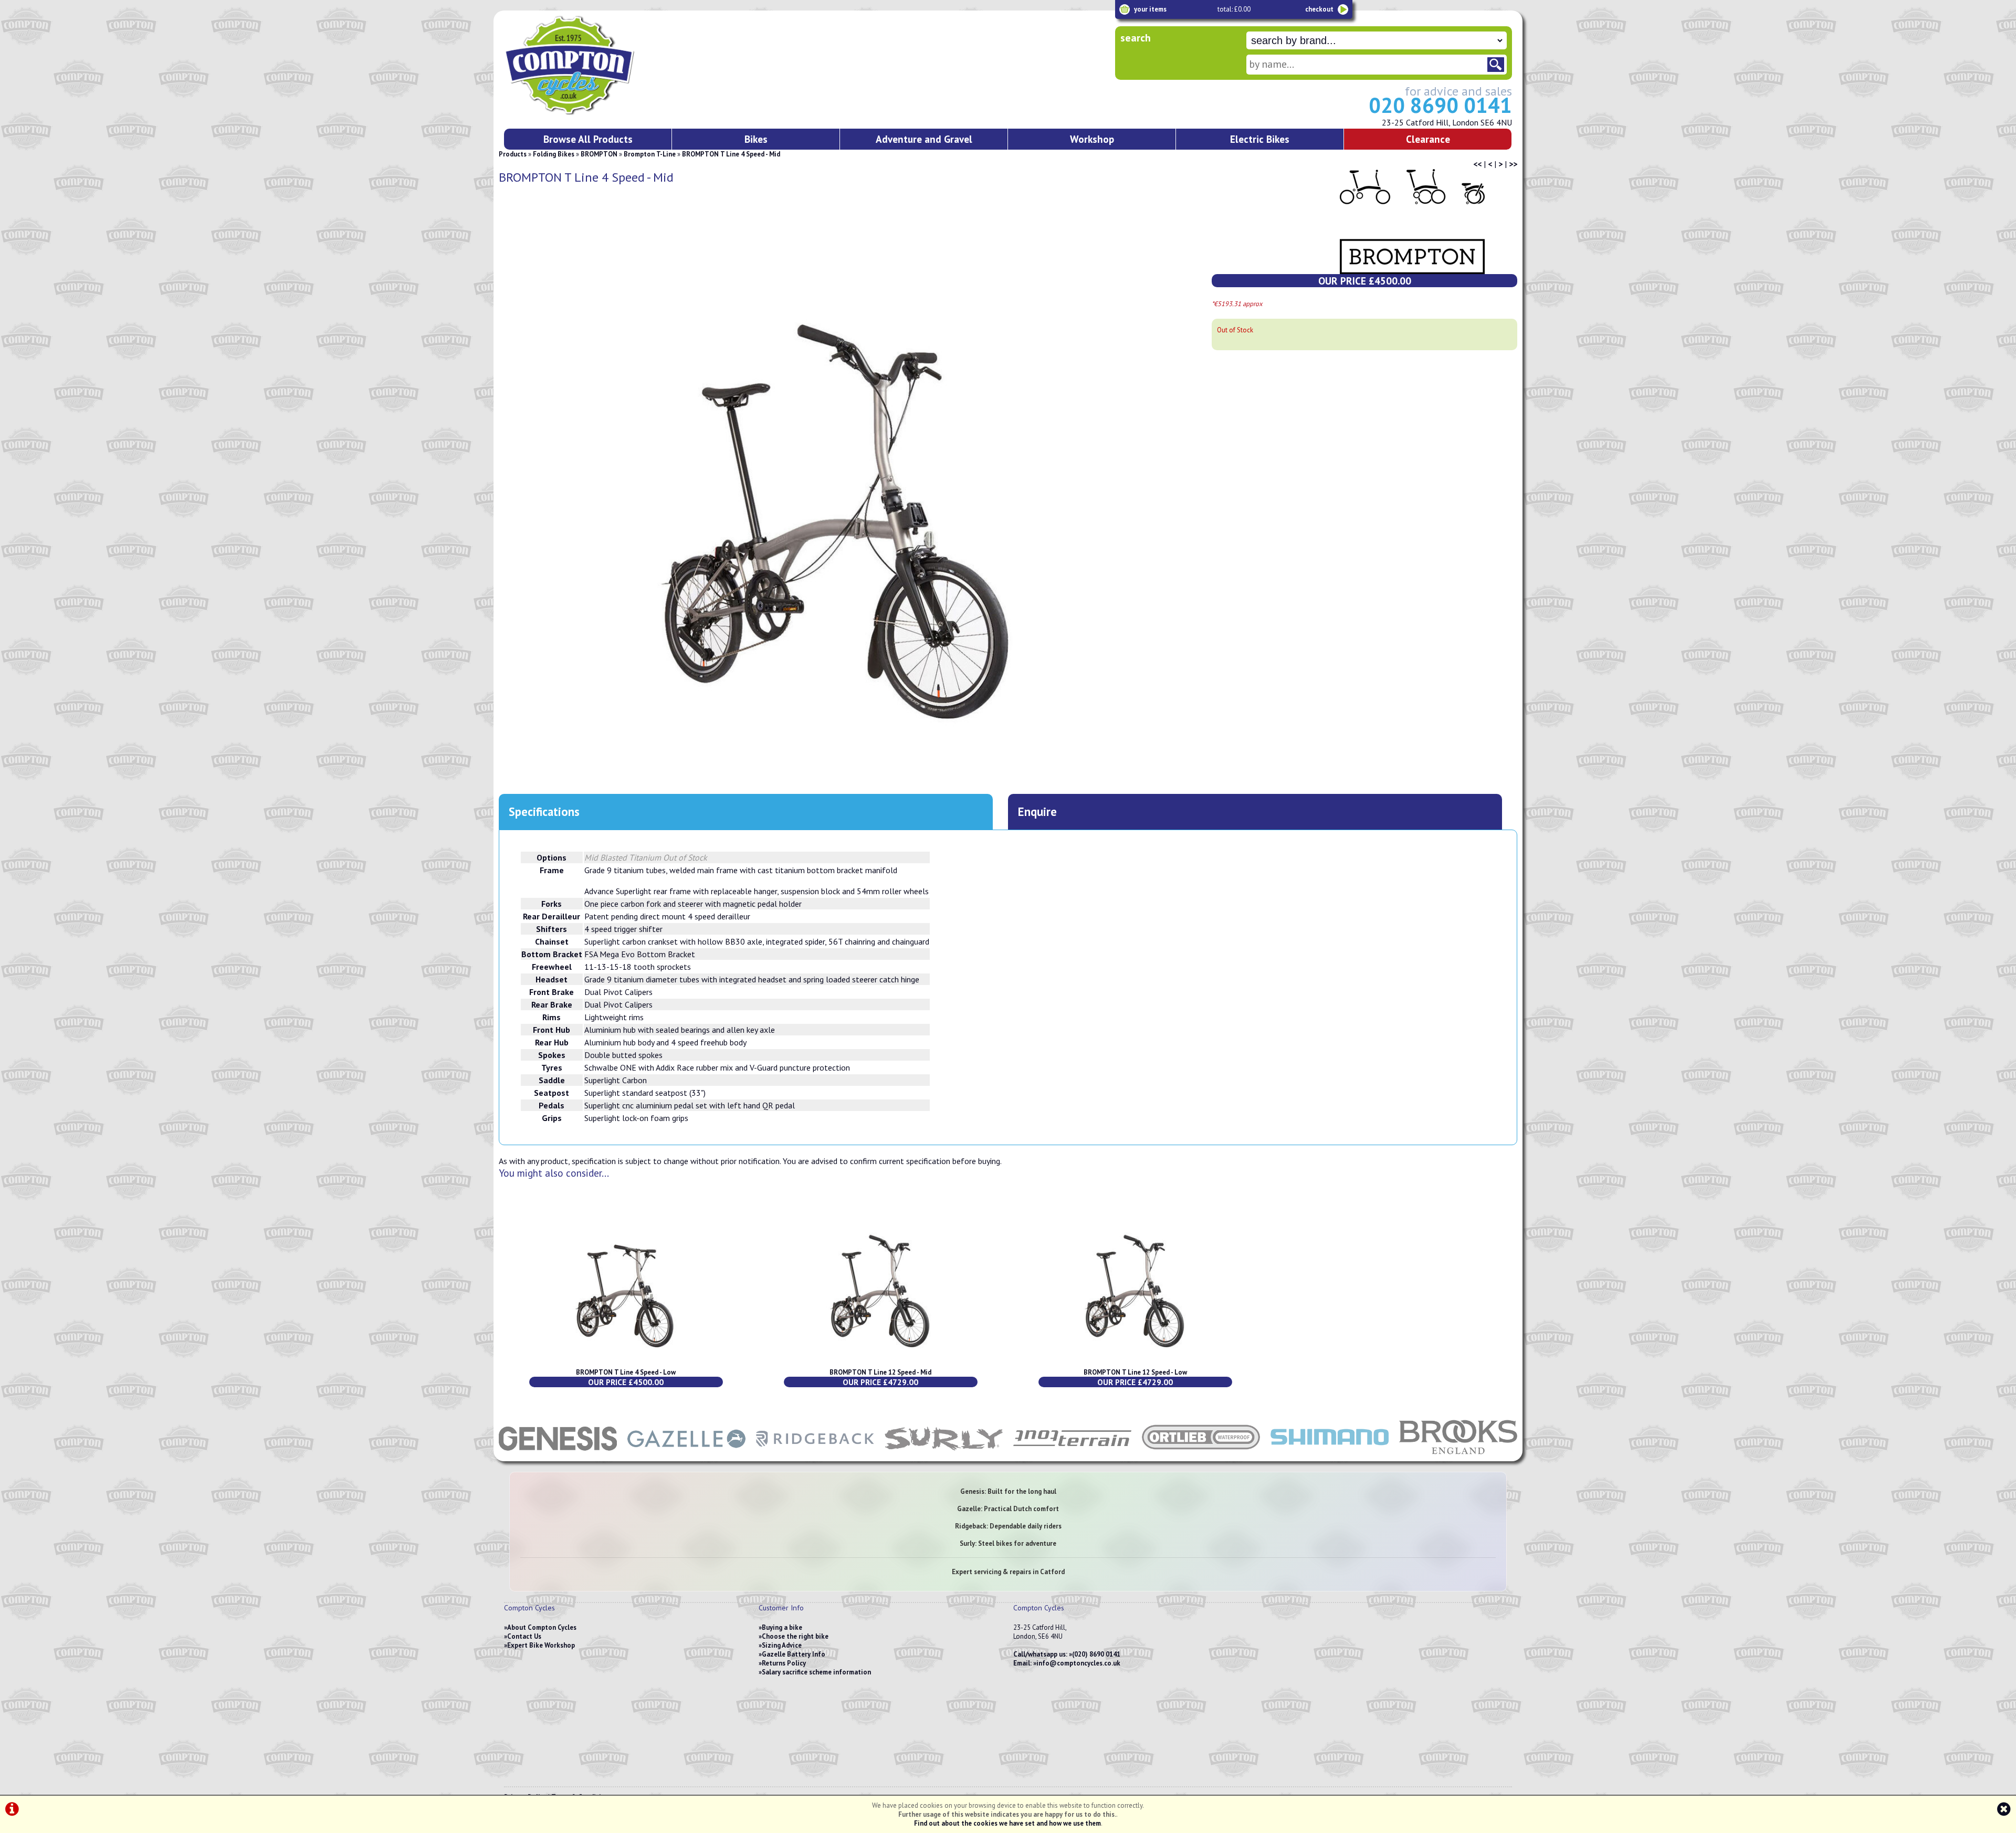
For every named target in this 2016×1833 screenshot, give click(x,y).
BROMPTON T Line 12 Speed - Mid (880, 1372)
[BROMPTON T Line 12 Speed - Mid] (881, 1363)
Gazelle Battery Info (794, 1654)
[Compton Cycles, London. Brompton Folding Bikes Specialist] (609, 113)
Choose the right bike (795, 1636)
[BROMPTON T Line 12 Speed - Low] (1135, 1363)
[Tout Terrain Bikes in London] (1072, 1456)
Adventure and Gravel (924, 139)
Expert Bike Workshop (541, 1645)
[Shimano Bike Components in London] (1330, 1456)
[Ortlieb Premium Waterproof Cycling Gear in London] (1201, 1456)
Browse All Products (588, 139)
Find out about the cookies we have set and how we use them (1007, 1823)
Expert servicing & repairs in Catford (1008, 1572)
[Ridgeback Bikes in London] (815, 1456)
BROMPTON (599, 154)
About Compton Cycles (542, 1627)
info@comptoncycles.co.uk (1078, 1663)
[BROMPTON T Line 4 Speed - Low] (626, 1363)
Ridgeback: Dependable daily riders (1008, 1526)
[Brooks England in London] (1458, 1456)
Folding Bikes (554, 154)
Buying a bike (782, 1627)
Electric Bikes (1260, 139)
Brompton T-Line (650, 154)
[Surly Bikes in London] (944, 1456)
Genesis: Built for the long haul (1008, 1491)
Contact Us (524, 1636)
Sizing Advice (782, 1645)
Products (513, 154)
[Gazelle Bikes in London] (686, 1456)
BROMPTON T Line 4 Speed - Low (626, 1372)
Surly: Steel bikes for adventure (1008, 1543)
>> (1513, 164)
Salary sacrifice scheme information (816, 1672)
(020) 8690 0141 (1096, 1654)
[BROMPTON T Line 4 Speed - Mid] (838, 529)
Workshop (1092, 139)
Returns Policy (784, 1663)
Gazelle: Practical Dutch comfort (1008, 1509)
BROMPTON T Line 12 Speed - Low (1135, 1372)
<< (1477, 164)
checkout (1319, 9)
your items (1150, 9)
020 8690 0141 (1440, 105)
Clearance (1428, 139)
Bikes (756, 139)
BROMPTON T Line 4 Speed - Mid (731, 154)
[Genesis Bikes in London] (558, 1456)
